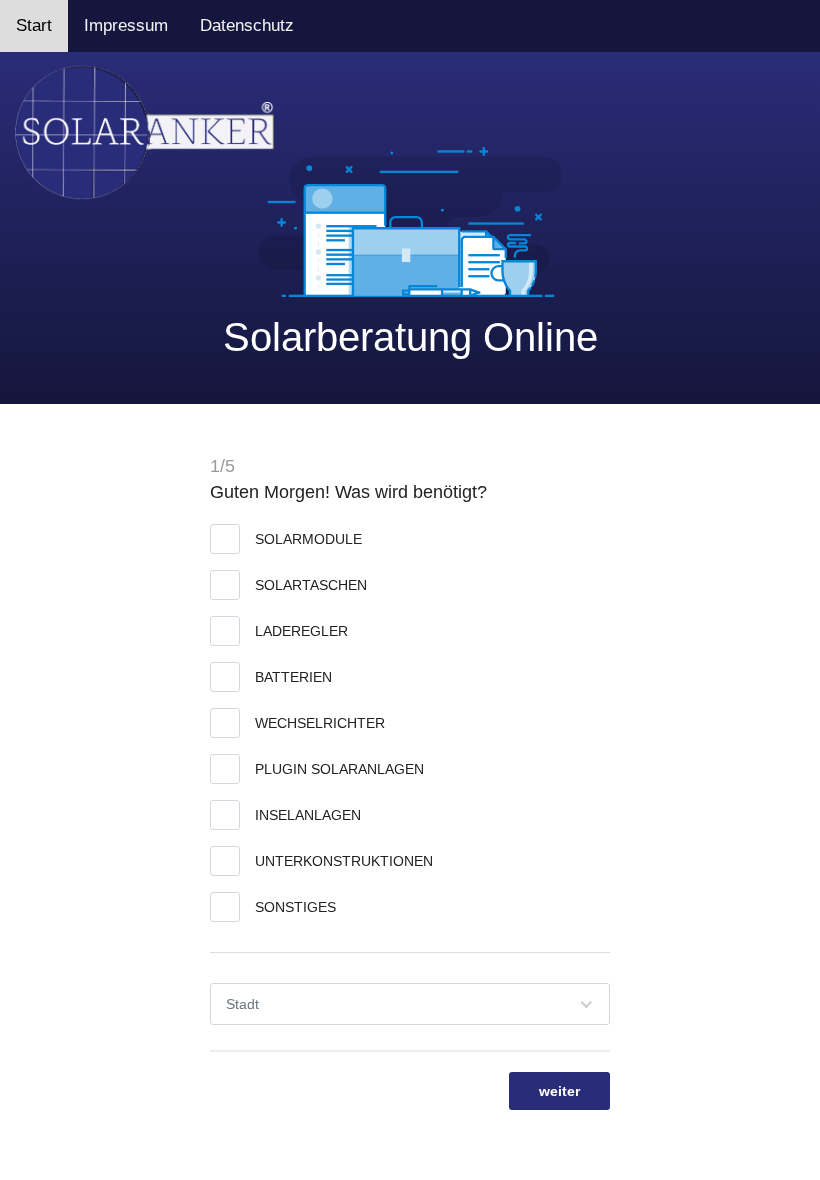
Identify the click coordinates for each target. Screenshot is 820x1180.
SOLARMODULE (308, 539)
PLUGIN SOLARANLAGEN (339, 769)
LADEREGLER (301, 631)
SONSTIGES (295, 907)
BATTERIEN (293, 677)
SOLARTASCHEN (311, 585)
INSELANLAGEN (308, 815)
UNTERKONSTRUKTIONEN (344, 861)
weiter (559, 1091)
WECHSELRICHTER (320, 723)
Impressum (126, 25)
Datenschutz (247, 25)
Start (34, 25)
